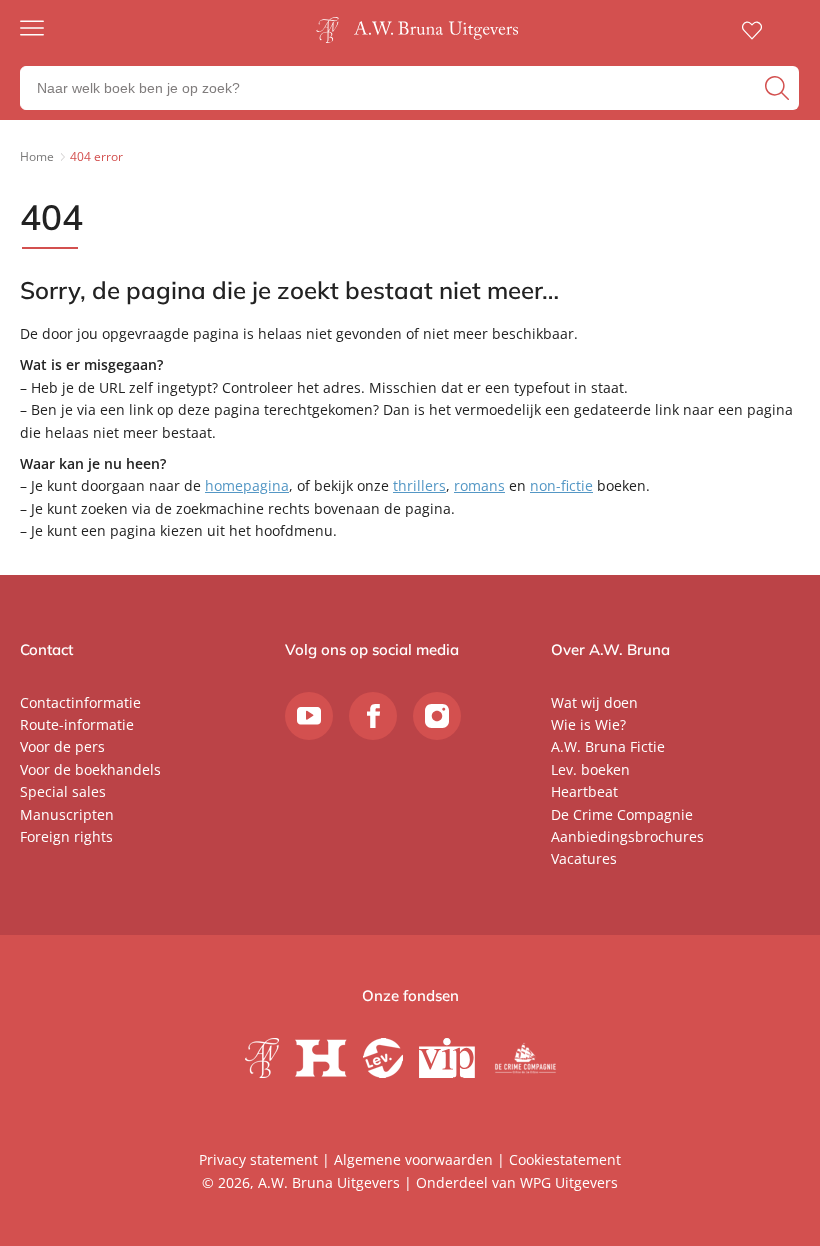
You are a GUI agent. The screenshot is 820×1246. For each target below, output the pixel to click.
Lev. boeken (590, 769)
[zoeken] (779, 88)
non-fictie (561, 485)
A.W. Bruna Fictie (608, 746)
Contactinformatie (80, 702)
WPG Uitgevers (569, 1182)
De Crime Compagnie (622, 814)
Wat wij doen (594, 702)
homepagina (247, 485)
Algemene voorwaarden (413, 1159)
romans (479, 485)
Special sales (63, 791)
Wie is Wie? (588, 724)
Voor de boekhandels (90, 769)
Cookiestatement (565, 1159)
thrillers (419, 485)
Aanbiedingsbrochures (627, 836)
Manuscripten (67, 814)
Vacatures (584, 858)
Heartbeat (584, 791)
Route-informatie (77, 724)
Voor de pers (62, 746)
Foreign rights (66, 836)
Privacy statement (258, 1159)
